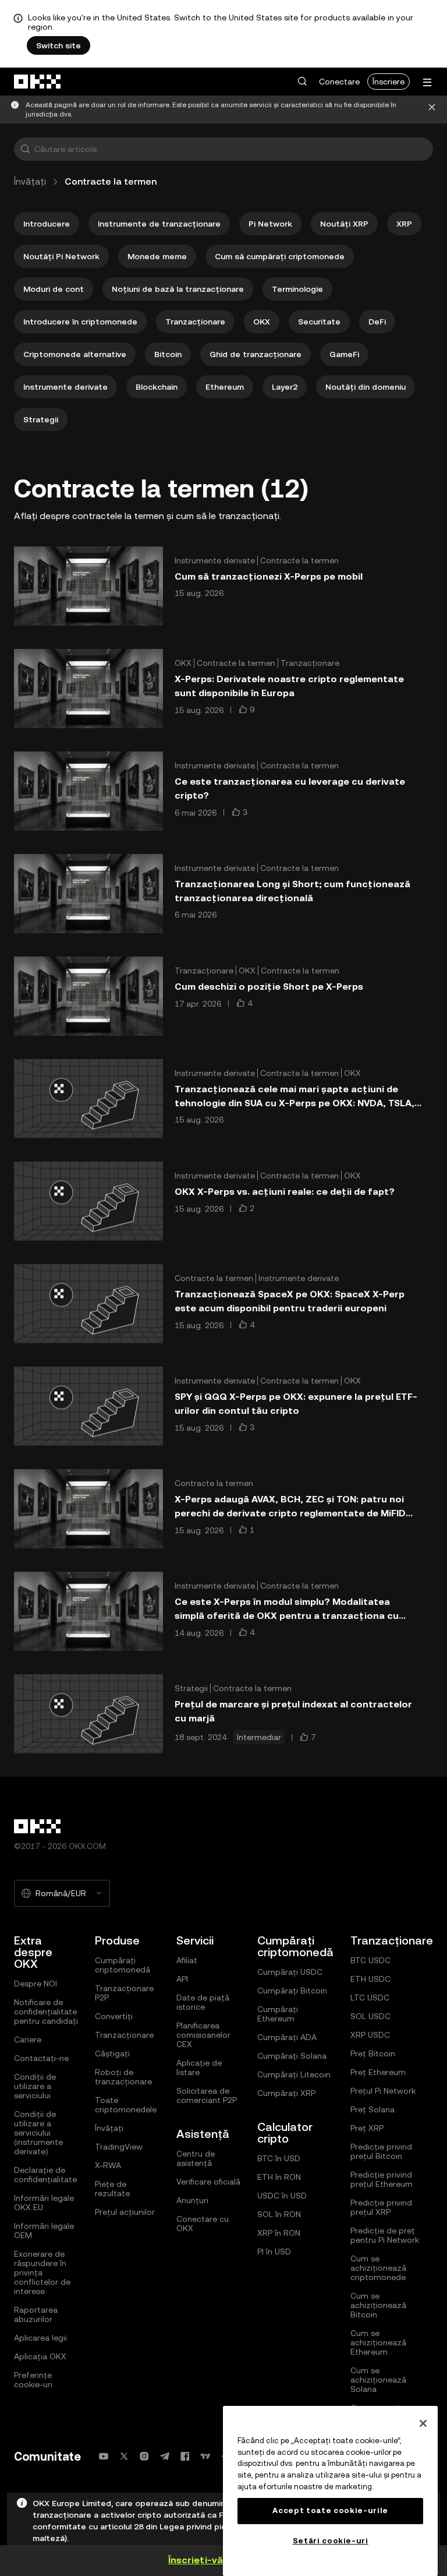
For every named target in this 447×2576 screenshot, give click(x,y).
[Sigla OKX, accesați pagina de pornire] (38, 82)
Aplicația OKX (40, 2356)
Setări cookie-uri (331, 2541)
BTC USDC (370, 1960)
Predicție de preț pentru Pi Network (385, 2235)
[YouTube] (104, 2456)
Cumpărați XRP (286, 2093)
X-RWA (108, 2165)
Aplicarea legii (40, 2338)
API (182, 1979)
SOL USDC (370, 2016)
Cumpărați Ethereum (278, 2014)
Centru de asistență (196, 2158)
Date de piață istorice (203, 2002)
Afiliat (187, 1960)
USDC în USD (282, 2196)
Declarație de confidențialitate (45, 2175)
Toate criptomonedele (126, 2105)
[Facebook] (185, 2456)
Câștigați (112, 2053)
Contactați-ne (41, 2058)
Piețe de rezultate (112, 2189)
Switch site (58, 45)
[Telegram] (165, 2456)
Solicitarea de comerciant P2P (207, 2095)
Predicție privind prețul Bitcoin (381, 2151)
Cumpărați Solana (292, 2056)
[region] (330, 2491)
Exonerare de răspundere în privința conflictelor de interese (42, 2272)
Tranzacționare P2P (124, 1993)
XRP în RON (279, 2233)
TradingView (119, 2147)
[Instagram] (144, 2456)
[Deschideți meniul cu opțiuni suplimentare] (427, 82)
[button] (302, 82)
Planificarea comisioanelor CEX (203, 2035)
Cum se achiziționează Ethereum (378, 2342)
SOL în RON (279, 2214)
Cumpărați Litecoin (294, 2074)
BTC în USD (279, 2158)
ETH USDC (370, 1979)
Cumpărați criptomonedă (123, 1965)
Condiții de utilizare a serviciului (35, 2086)
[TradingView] (205, 2456)
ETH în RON (279, 2177)
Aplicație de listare (199, 2067)
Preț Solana (372, 2109)
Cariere (28, 2039)
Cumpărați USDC (290, 1972)
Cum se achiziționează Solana (378, 2380)
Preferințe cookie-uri (33, 2380)
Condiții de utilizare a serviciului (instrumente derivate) (38, 2133)
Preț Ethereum (378, 2072)
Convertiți (114, 2016)
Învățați (30, 181)
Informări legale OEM (44, 2231)
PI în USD (274, 2252)
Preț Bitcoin (373, 2053)
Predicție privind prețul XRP (381, 2207)
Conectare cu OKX (203, 2224)
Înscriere (389, 82)
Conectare (339, 82)
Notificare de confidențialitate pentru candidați (46, 2012)
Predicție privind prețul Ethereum (382, 2179)
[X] (124, 2456)
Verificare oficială (208, 2182)
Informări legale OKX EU (44, 2203)
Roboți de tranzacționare (123, 2077)
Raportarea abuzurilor (36, 2314)
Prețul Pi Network (383, 2091)
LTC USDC (370, 1998)
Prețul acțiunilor (125, 2212)
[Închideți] (432, 110)
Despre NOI (36, 1984)
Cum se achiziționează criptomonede (378, 2268)
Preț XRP (367, 2128)
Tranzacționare (124, 2035)
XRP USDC (370, 2035)
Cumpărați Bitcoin (292, 1991)
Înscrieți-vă (196, 2560)
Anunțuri (192, 2200)
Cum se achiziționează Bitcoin (378, 2305)
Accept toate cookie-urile (330, 2510)
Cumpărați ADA (287, 2037)
